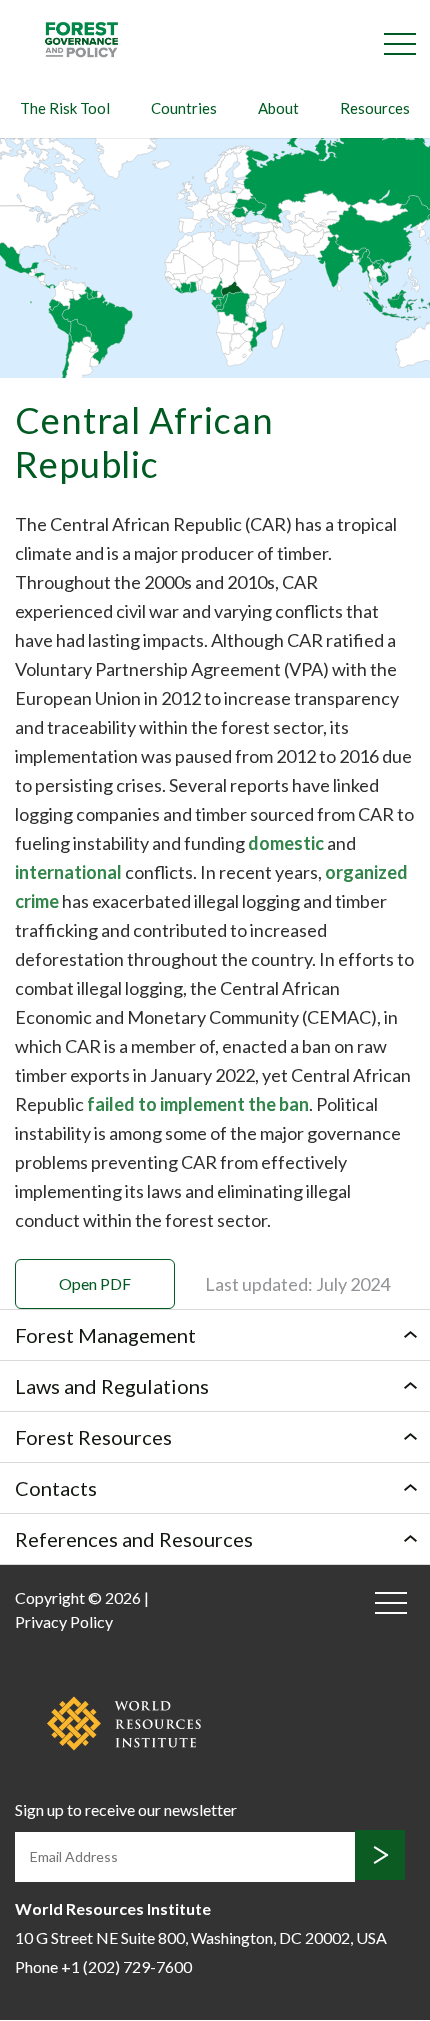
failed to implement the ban (198, 1104)
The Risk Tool (65, 108)
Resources (375, 108)
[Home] (81, 38)
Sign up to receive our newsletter (126, 1809)
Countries (184, 108)
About (278, 108)
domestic (287, 843)
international (70, 872)
